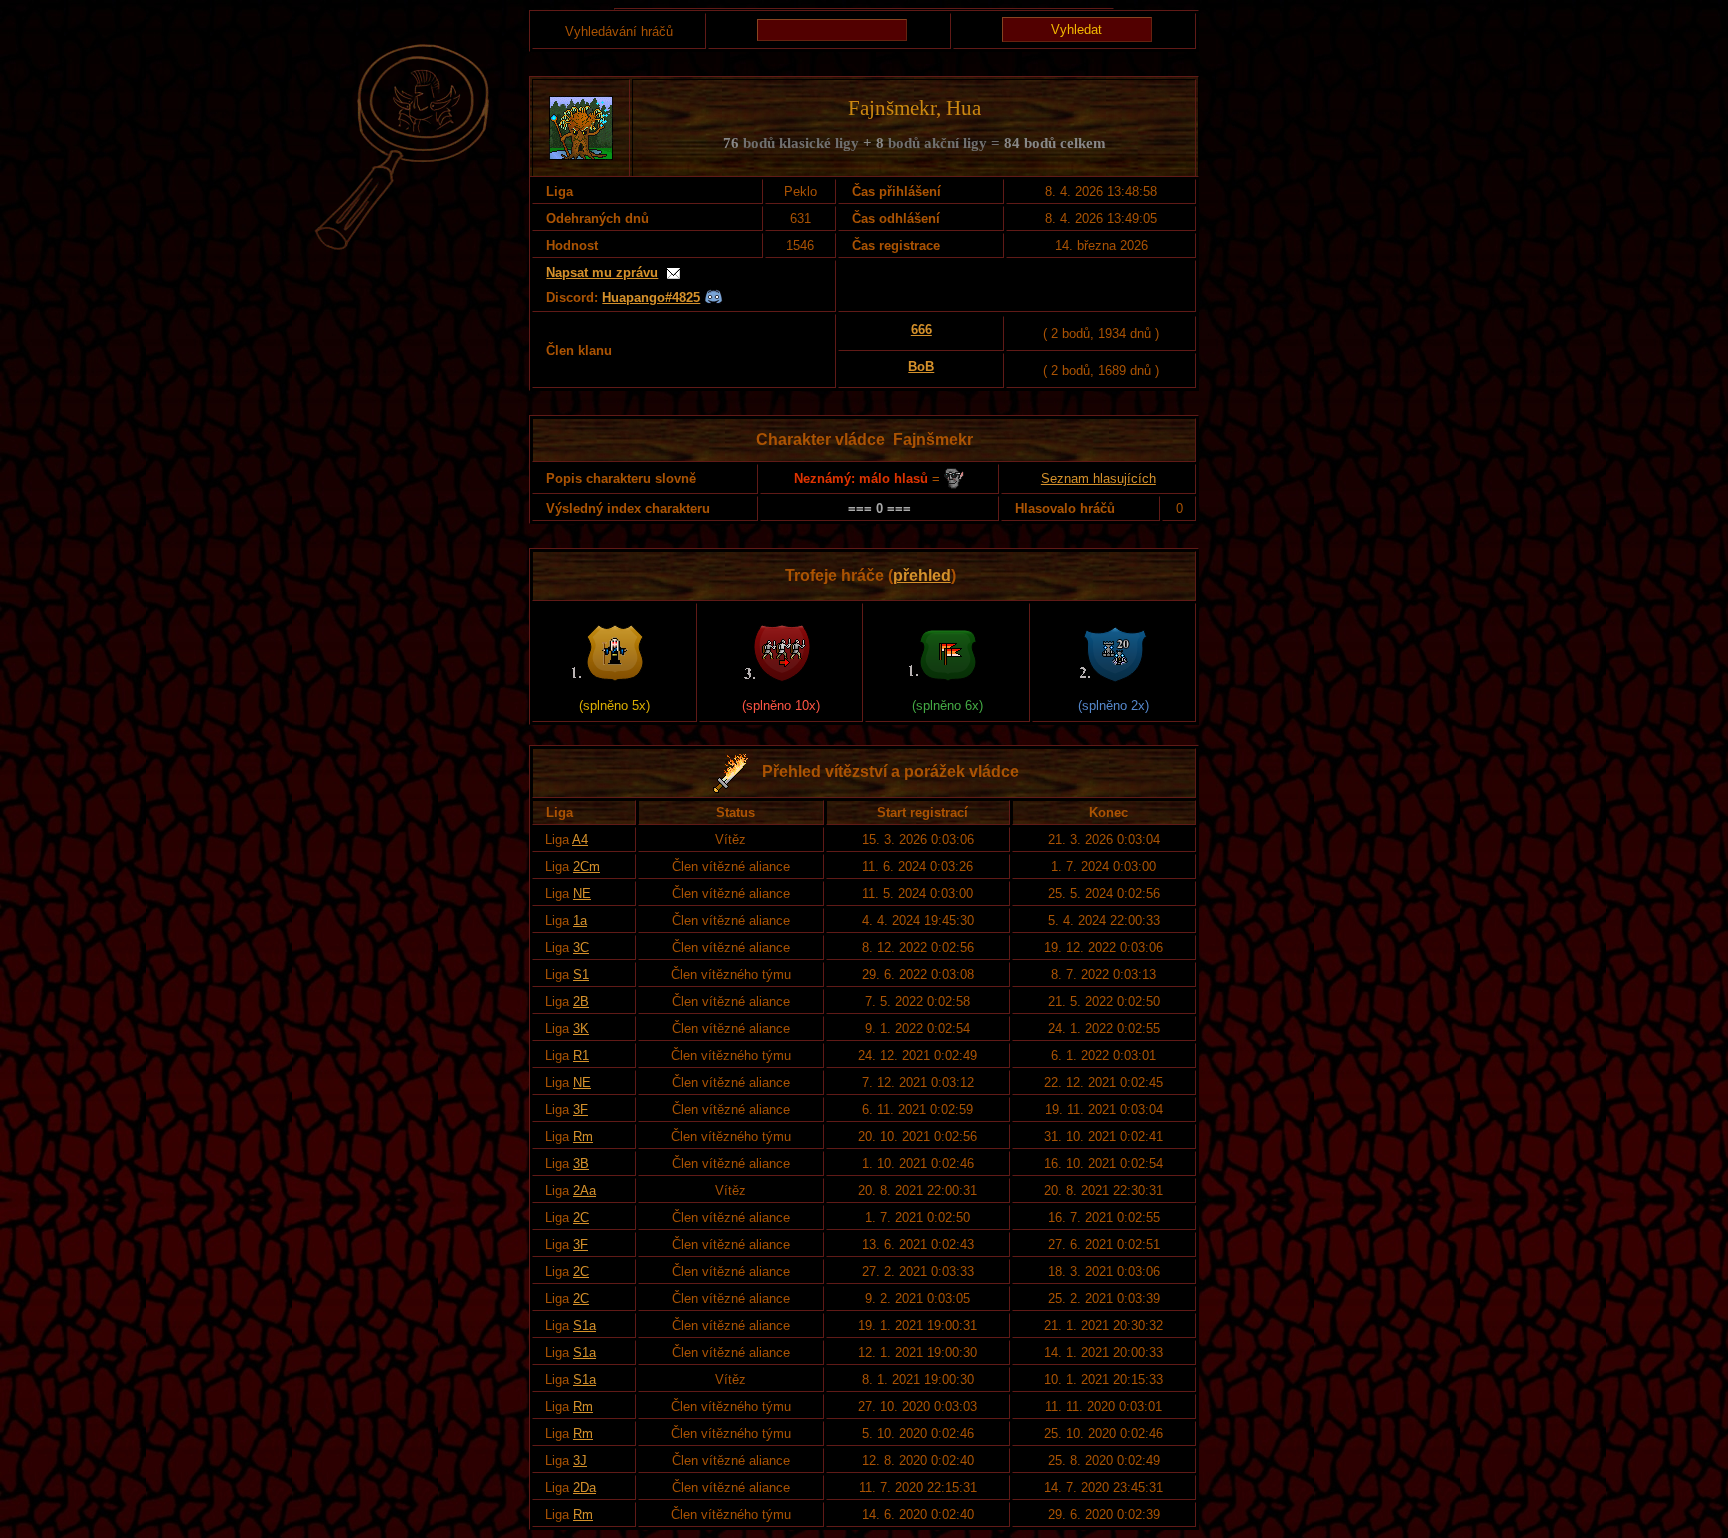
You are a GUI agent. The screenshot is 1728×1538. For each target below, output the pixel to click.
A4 (580, 839)
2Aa (584, 1190)
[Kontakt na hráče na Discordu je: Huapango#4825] (713, 297)
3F (580, 1109)
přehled (922, 575)
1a (580, 920)
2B (581, 1001)
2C (581, 1217)
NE (582, 893)
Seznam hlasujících (1098, 478)
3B (581, 1163)
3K (581, 1028)
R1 (581, 1055)
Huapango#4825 (651, 297)
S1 (581, 974)
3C (581, 947)
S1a (584, 1325)
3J (580, 1460)
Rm (583, 1136)
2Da (584, 1487)
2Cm (586, 866)
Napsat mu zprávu (602, 272)
